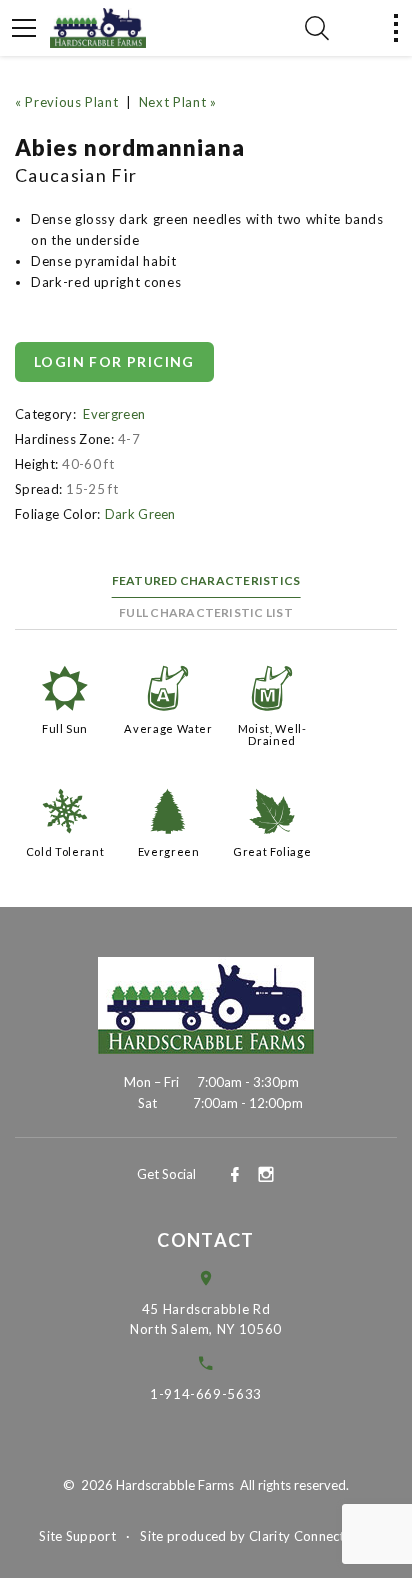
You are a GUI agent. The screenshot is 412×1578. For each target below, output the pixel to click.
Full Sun (65, 728)
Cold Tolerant (65, 851)
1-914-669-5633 (206, 1394)
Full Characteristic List (206, 612)
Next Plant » (178, 102)
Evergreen (114, 414)
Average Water (168, 728)
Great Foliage (272, 851)
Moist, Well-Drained (272, 734)
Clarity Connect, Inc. (311, 1536)
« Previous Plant (66, 102)
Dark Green (140, 514)
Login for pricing (114, 361)
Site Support (77, 1536)
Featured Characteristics (206, 580)
